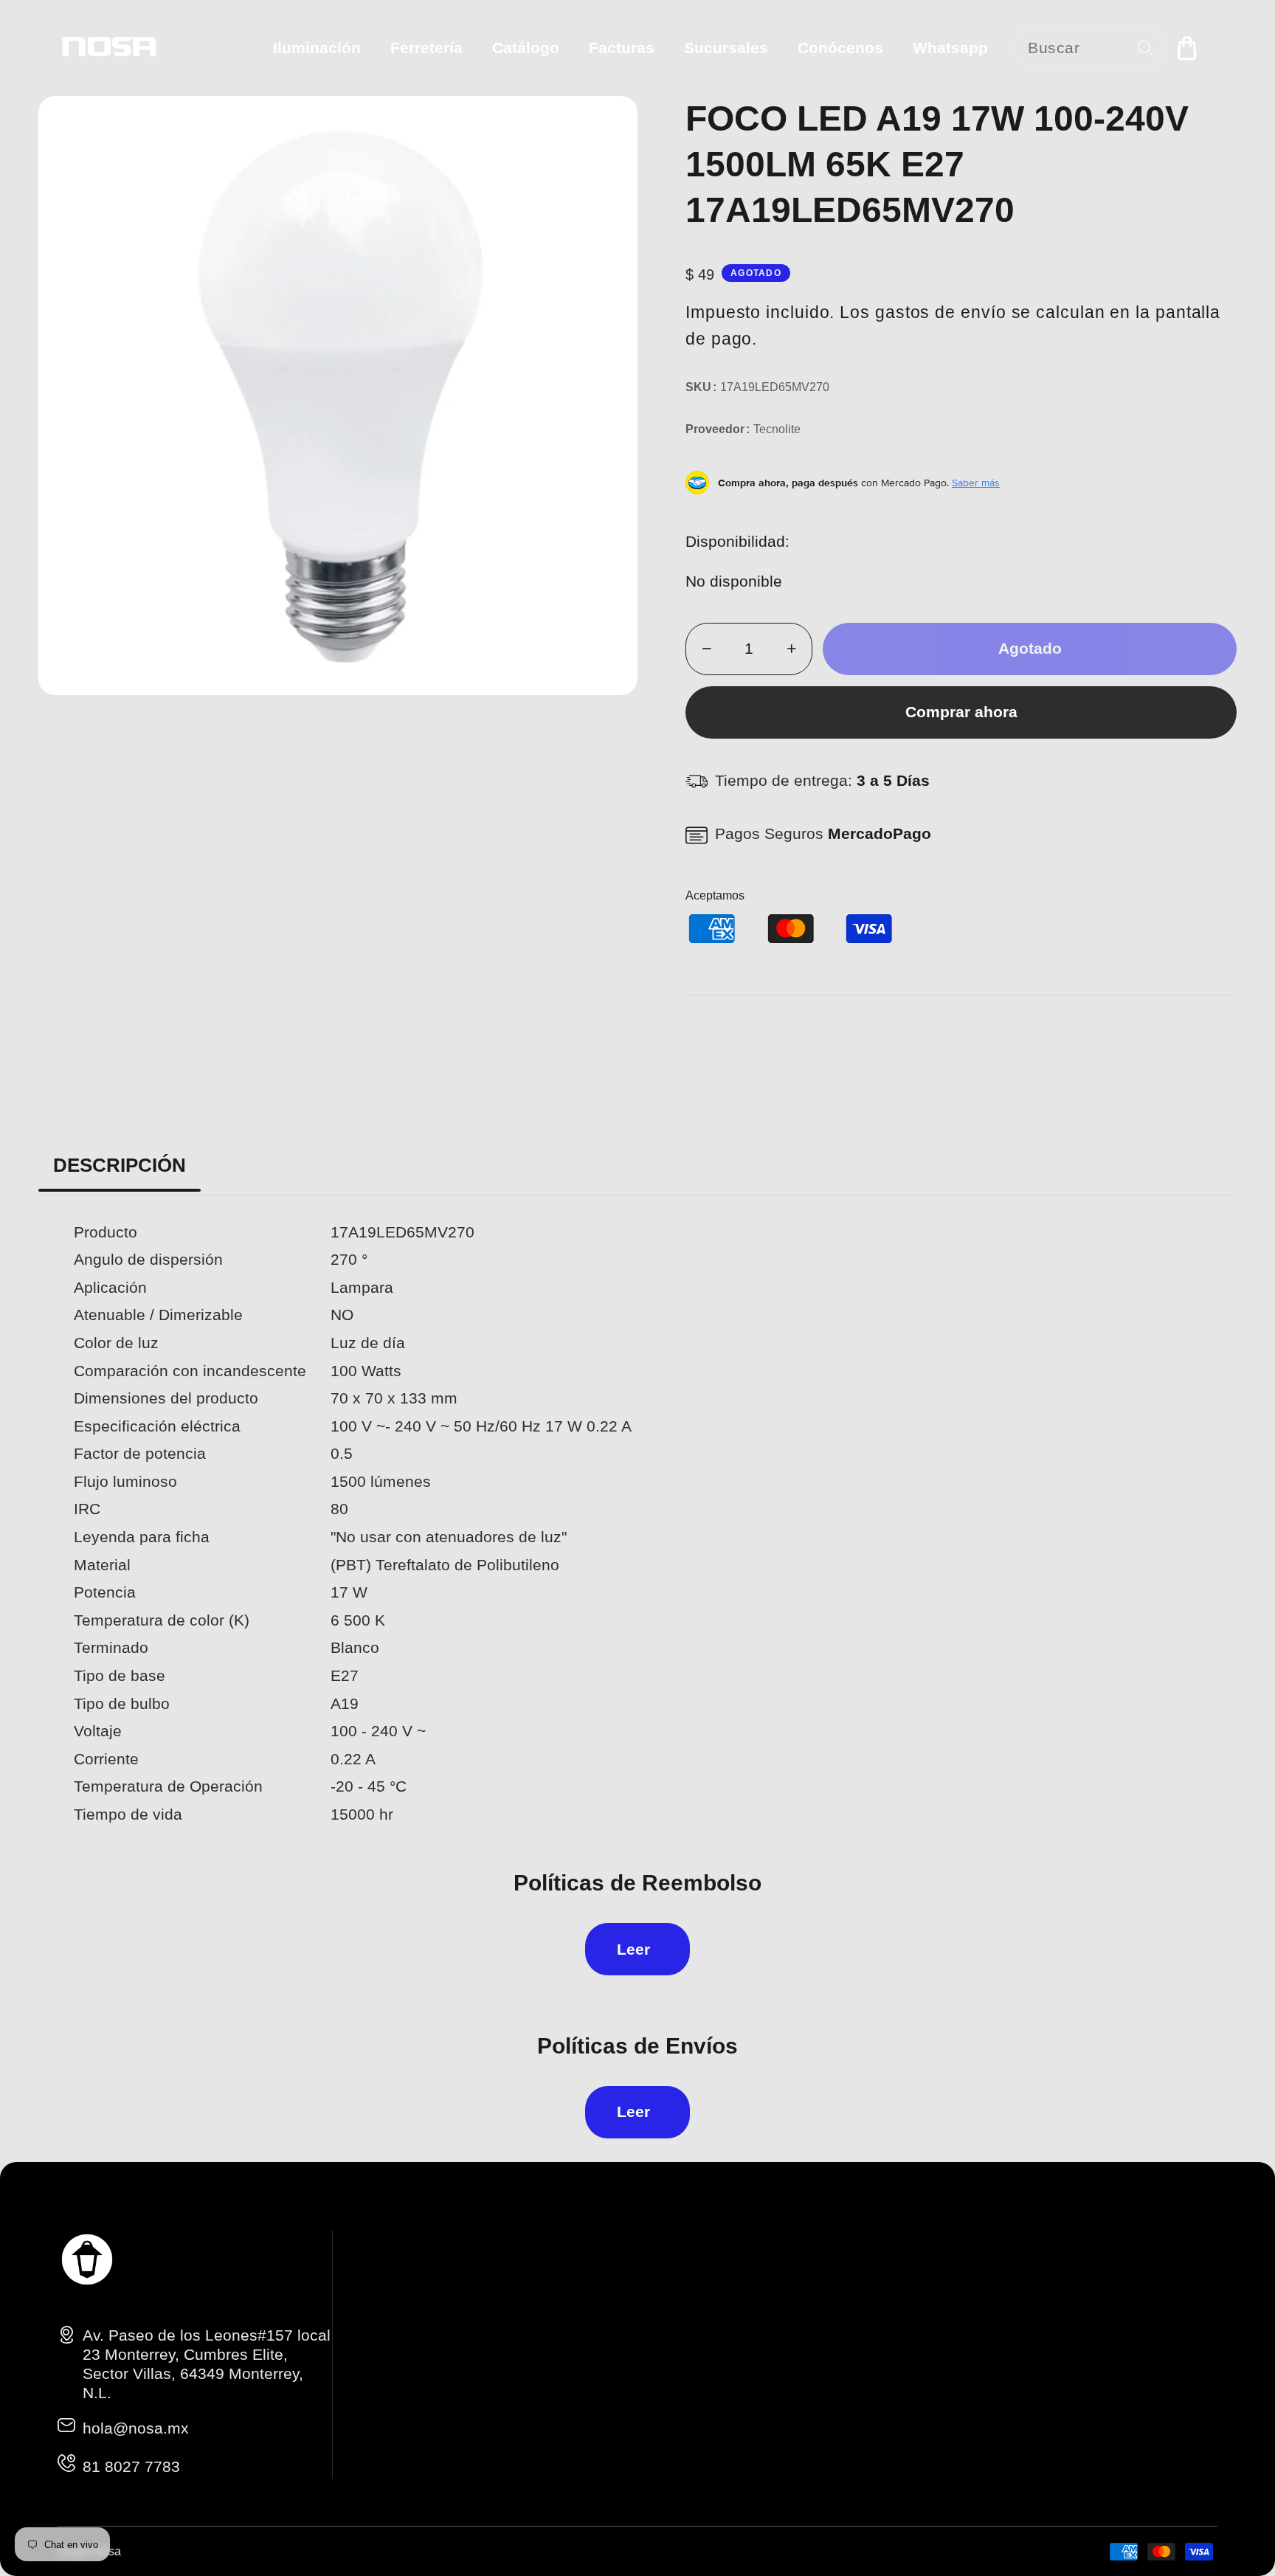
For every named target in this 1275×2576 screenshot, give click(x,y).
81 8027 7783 (131, 2466)
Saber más (976, 483)
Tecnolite (777, 429)
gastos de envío (941, 312)
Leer (633, 1949)
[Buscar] (1146, 48)
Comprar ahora (961, 712)
